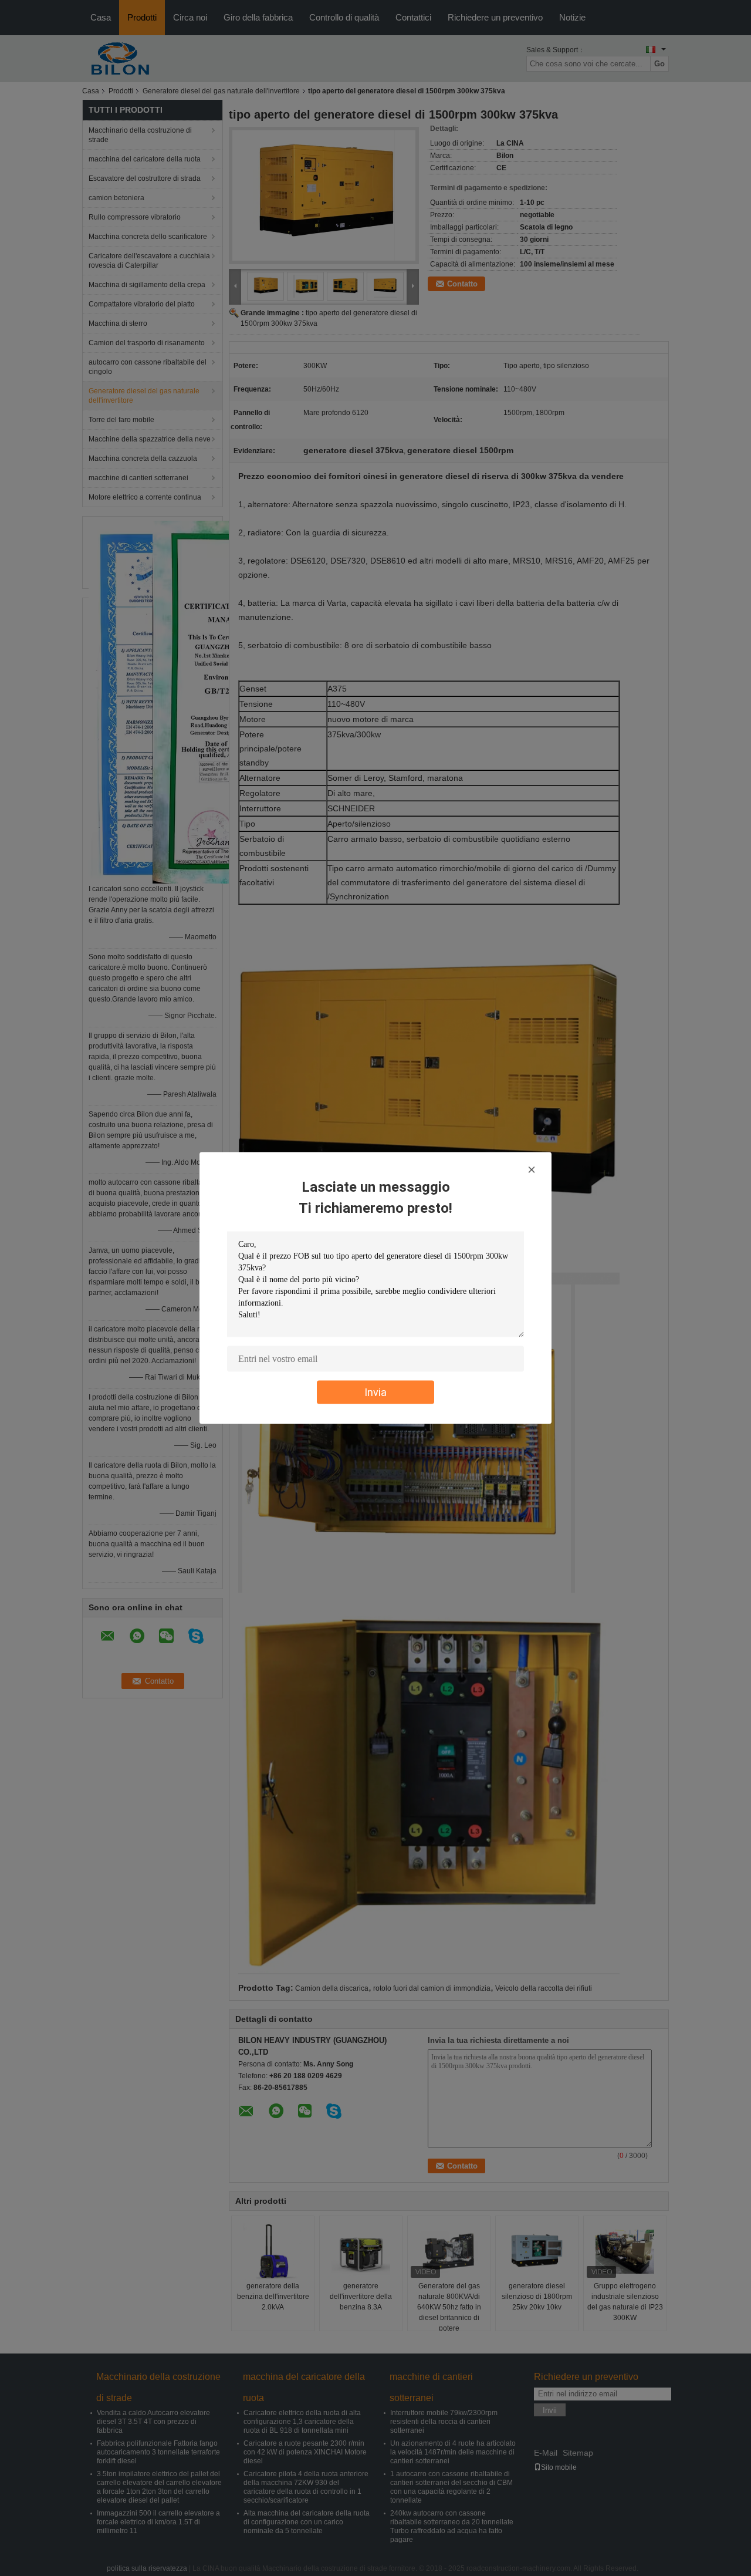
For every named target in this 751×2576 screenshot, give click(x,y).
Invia (375, 1392)
